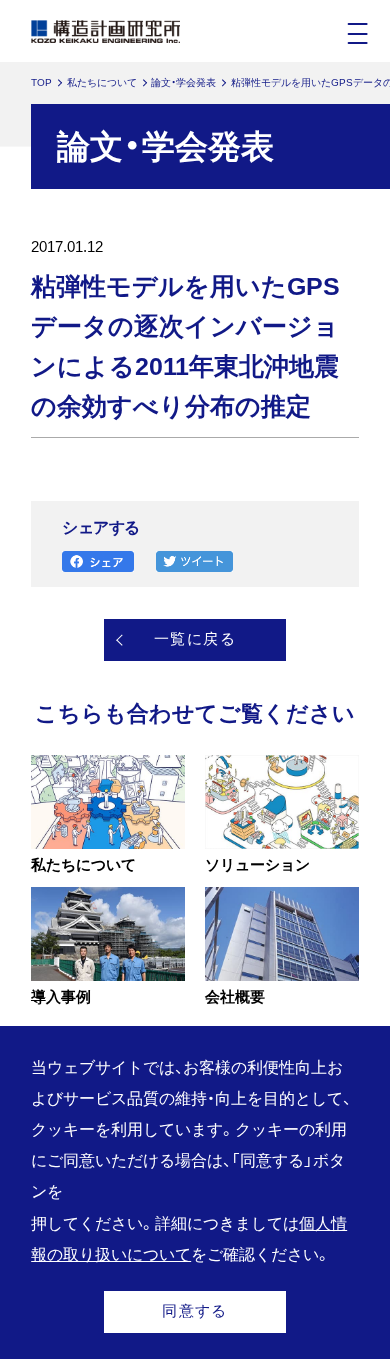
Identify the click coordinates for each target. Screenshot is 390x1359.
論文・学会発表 (183, 82)
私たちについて (102, 82)
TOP (41, 82)
